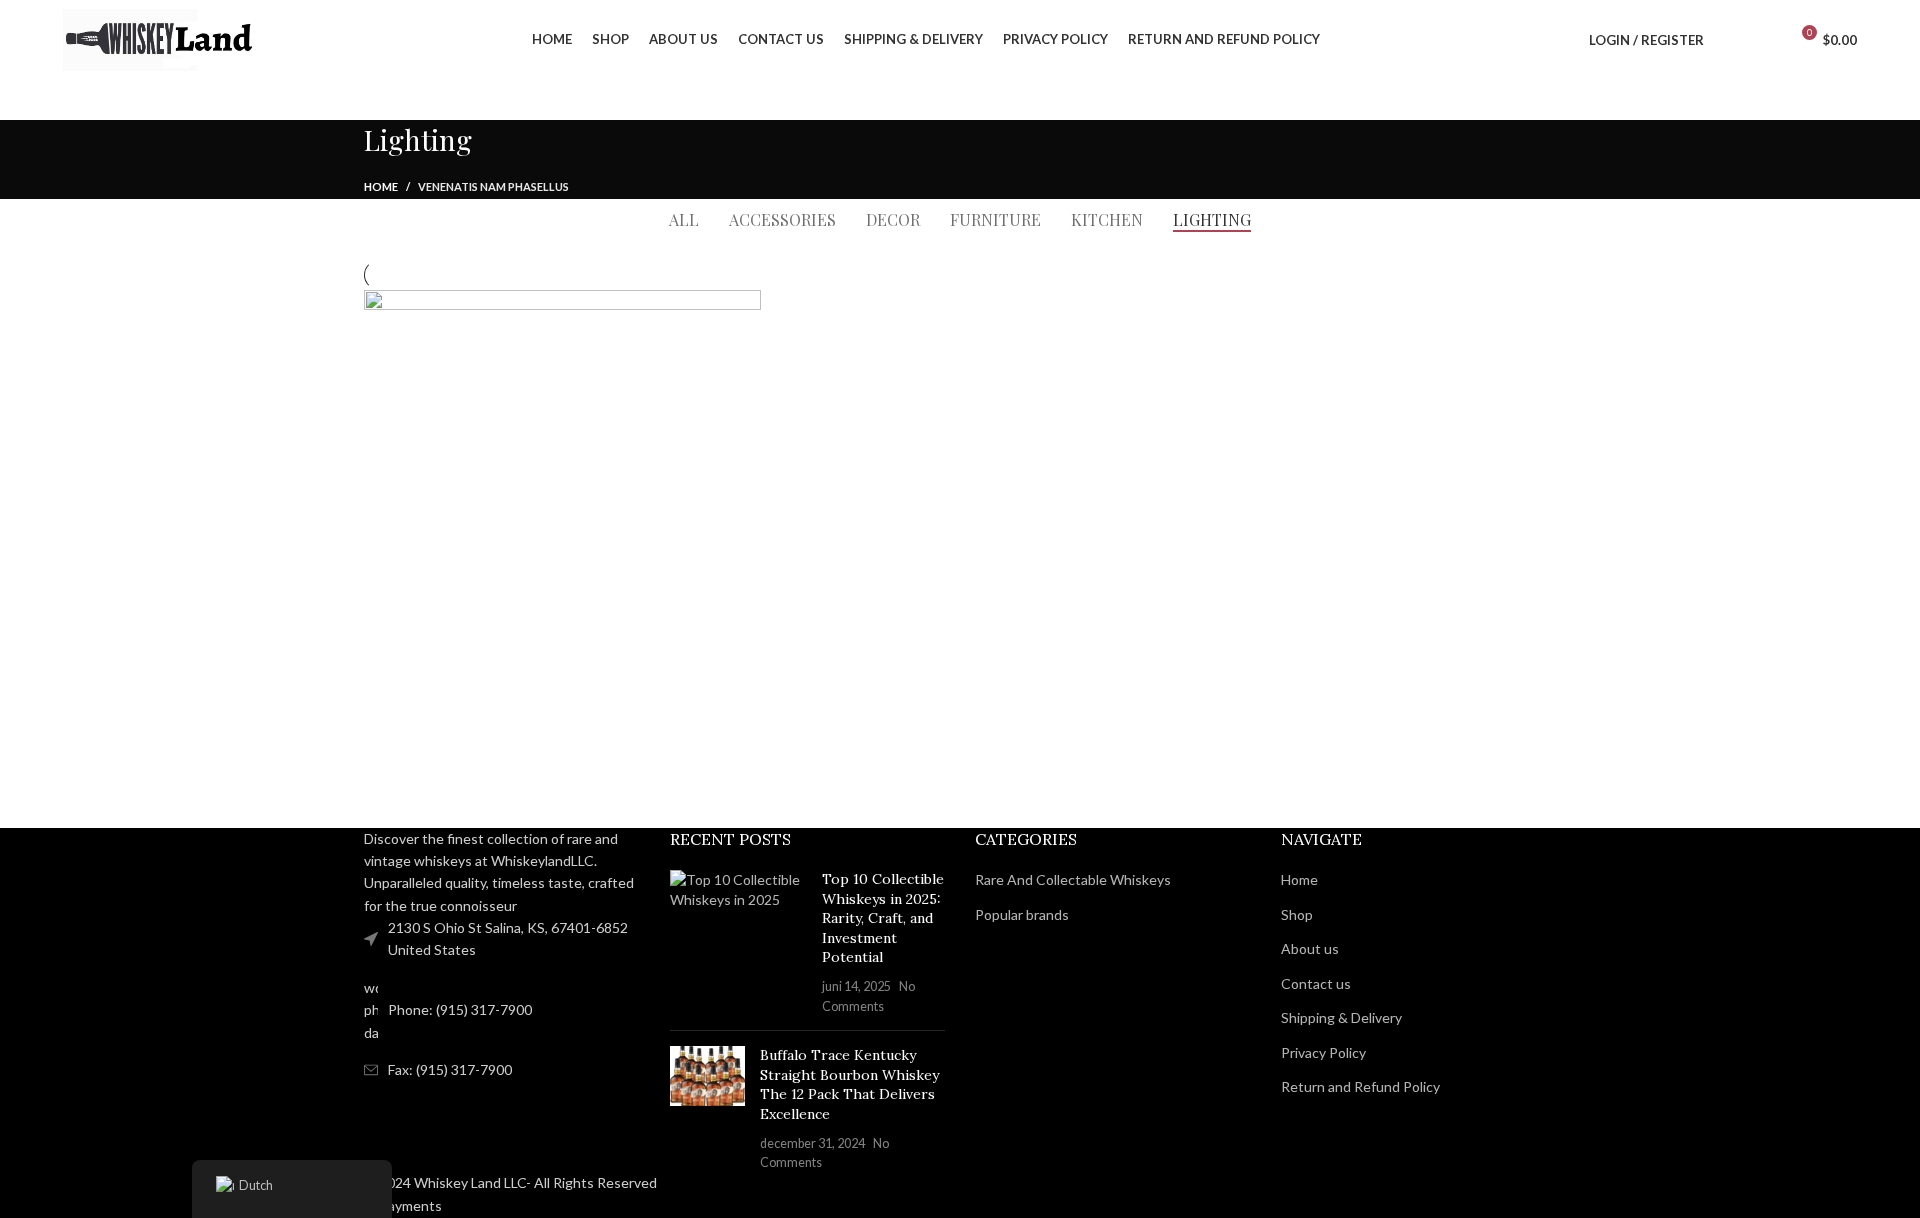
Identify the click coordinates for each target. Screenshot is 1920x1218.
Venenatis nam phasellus (493, 186)
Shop (1297, 914)
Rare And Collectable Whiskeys (1073, 879)
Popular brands (1022, 914)
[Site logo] (163, 38)
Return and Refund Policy (1360, 1086)
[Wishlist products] (1764, 40)
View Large (736, 312)
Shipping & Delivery (1341, 1017)
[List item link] (502, 1010)
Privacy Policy (1323, 1052)
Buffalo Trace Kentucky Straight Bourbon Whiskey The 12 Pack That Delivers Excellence (849, 1084)
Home (381, 186)
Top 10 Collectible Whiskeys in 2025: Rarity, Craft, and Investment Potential (883, 918)
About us (1310, 948)
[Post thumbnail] (739, 942)
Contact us (1316, 983)
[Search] (1730, 40)
